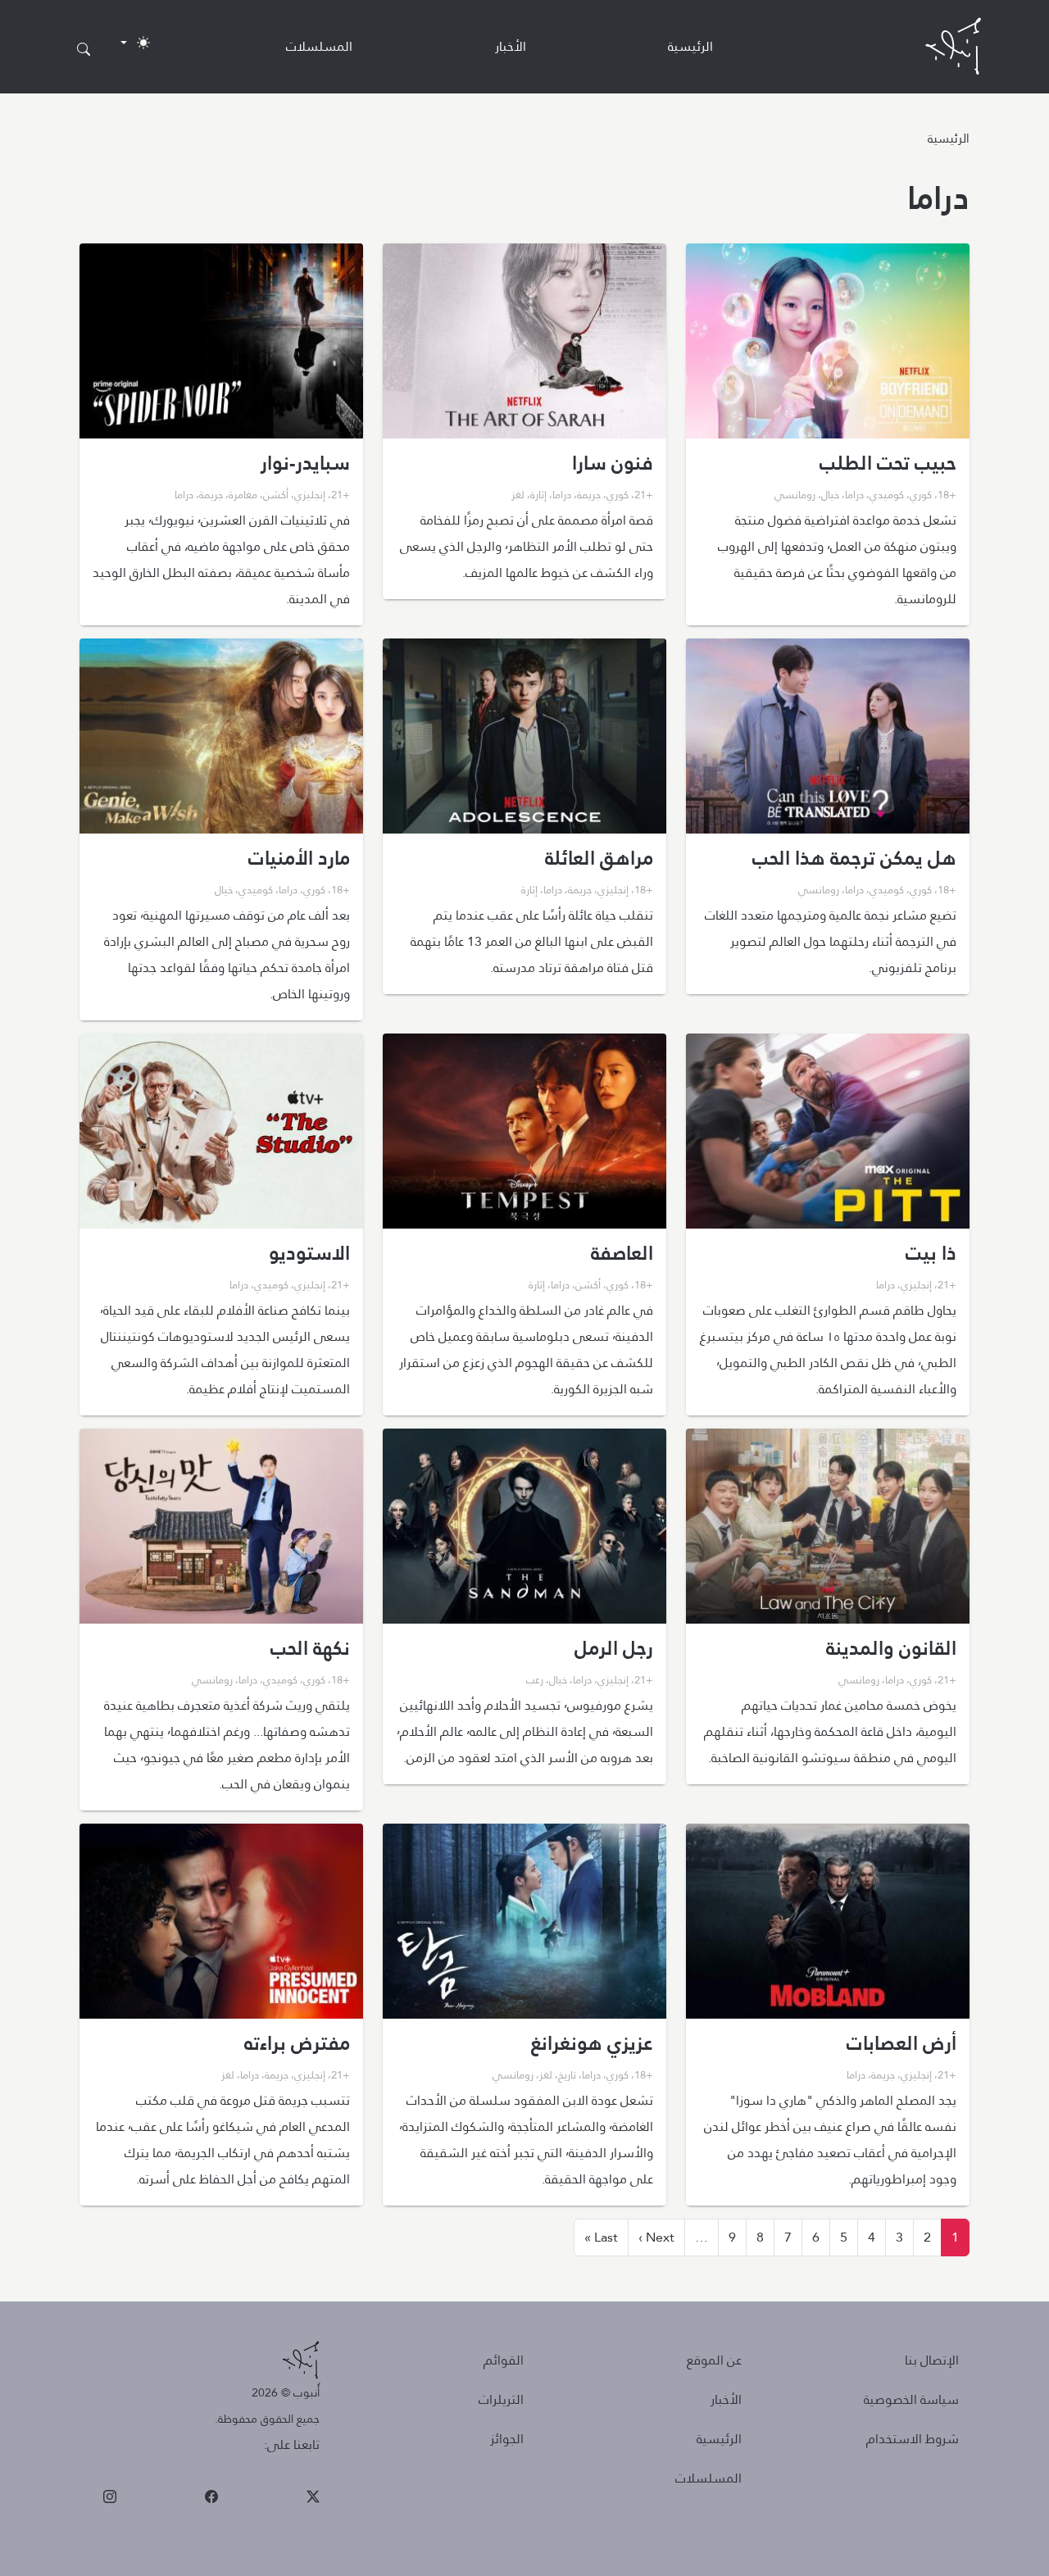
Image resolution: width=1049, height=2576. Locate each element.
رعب (535, 1679)
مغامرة (243, 494)
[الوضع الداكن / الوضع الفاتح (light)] (135, 43)
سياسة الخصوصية (911, 2399)
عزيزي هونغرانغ (592, 2043)
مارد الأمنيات (299, 858)
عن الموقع (714, 2360)
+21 (644, 494)
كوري (921, 494)
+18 (947, 494)
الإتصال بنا (932, 2360)
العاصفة (622, 1253)
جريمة (589, 494)
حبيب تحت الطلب (888, 463)
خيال (830, 494)
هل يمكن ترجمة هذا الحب (854, 858)
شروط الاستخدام (913, 2439)
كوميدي (887, 494)
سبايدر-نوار (305, 463)
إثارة (538, 494)
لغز (518, 494)
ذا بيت (931, 1253)
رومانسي (795, 494)
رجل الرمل (614, 1648)
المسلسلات (319, 46)
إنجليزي (310, 494)
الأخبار (511, 46)
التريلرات (501, 2399)
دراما (854, 494)
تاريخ (567, 2074)
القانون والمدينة (891, 1648)
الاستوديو (309, 1253)
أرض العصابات (901, 2043)
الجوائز (507, 2439)
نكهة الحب (310, 1648)
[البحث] (84, 50)
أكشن (276, 494)
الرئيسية (690, 46)
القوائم (504, 2360)
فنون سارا (613, 463)
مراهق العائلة (599, 858)
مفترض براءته (297, 2043)
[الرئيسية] (953, 46)
